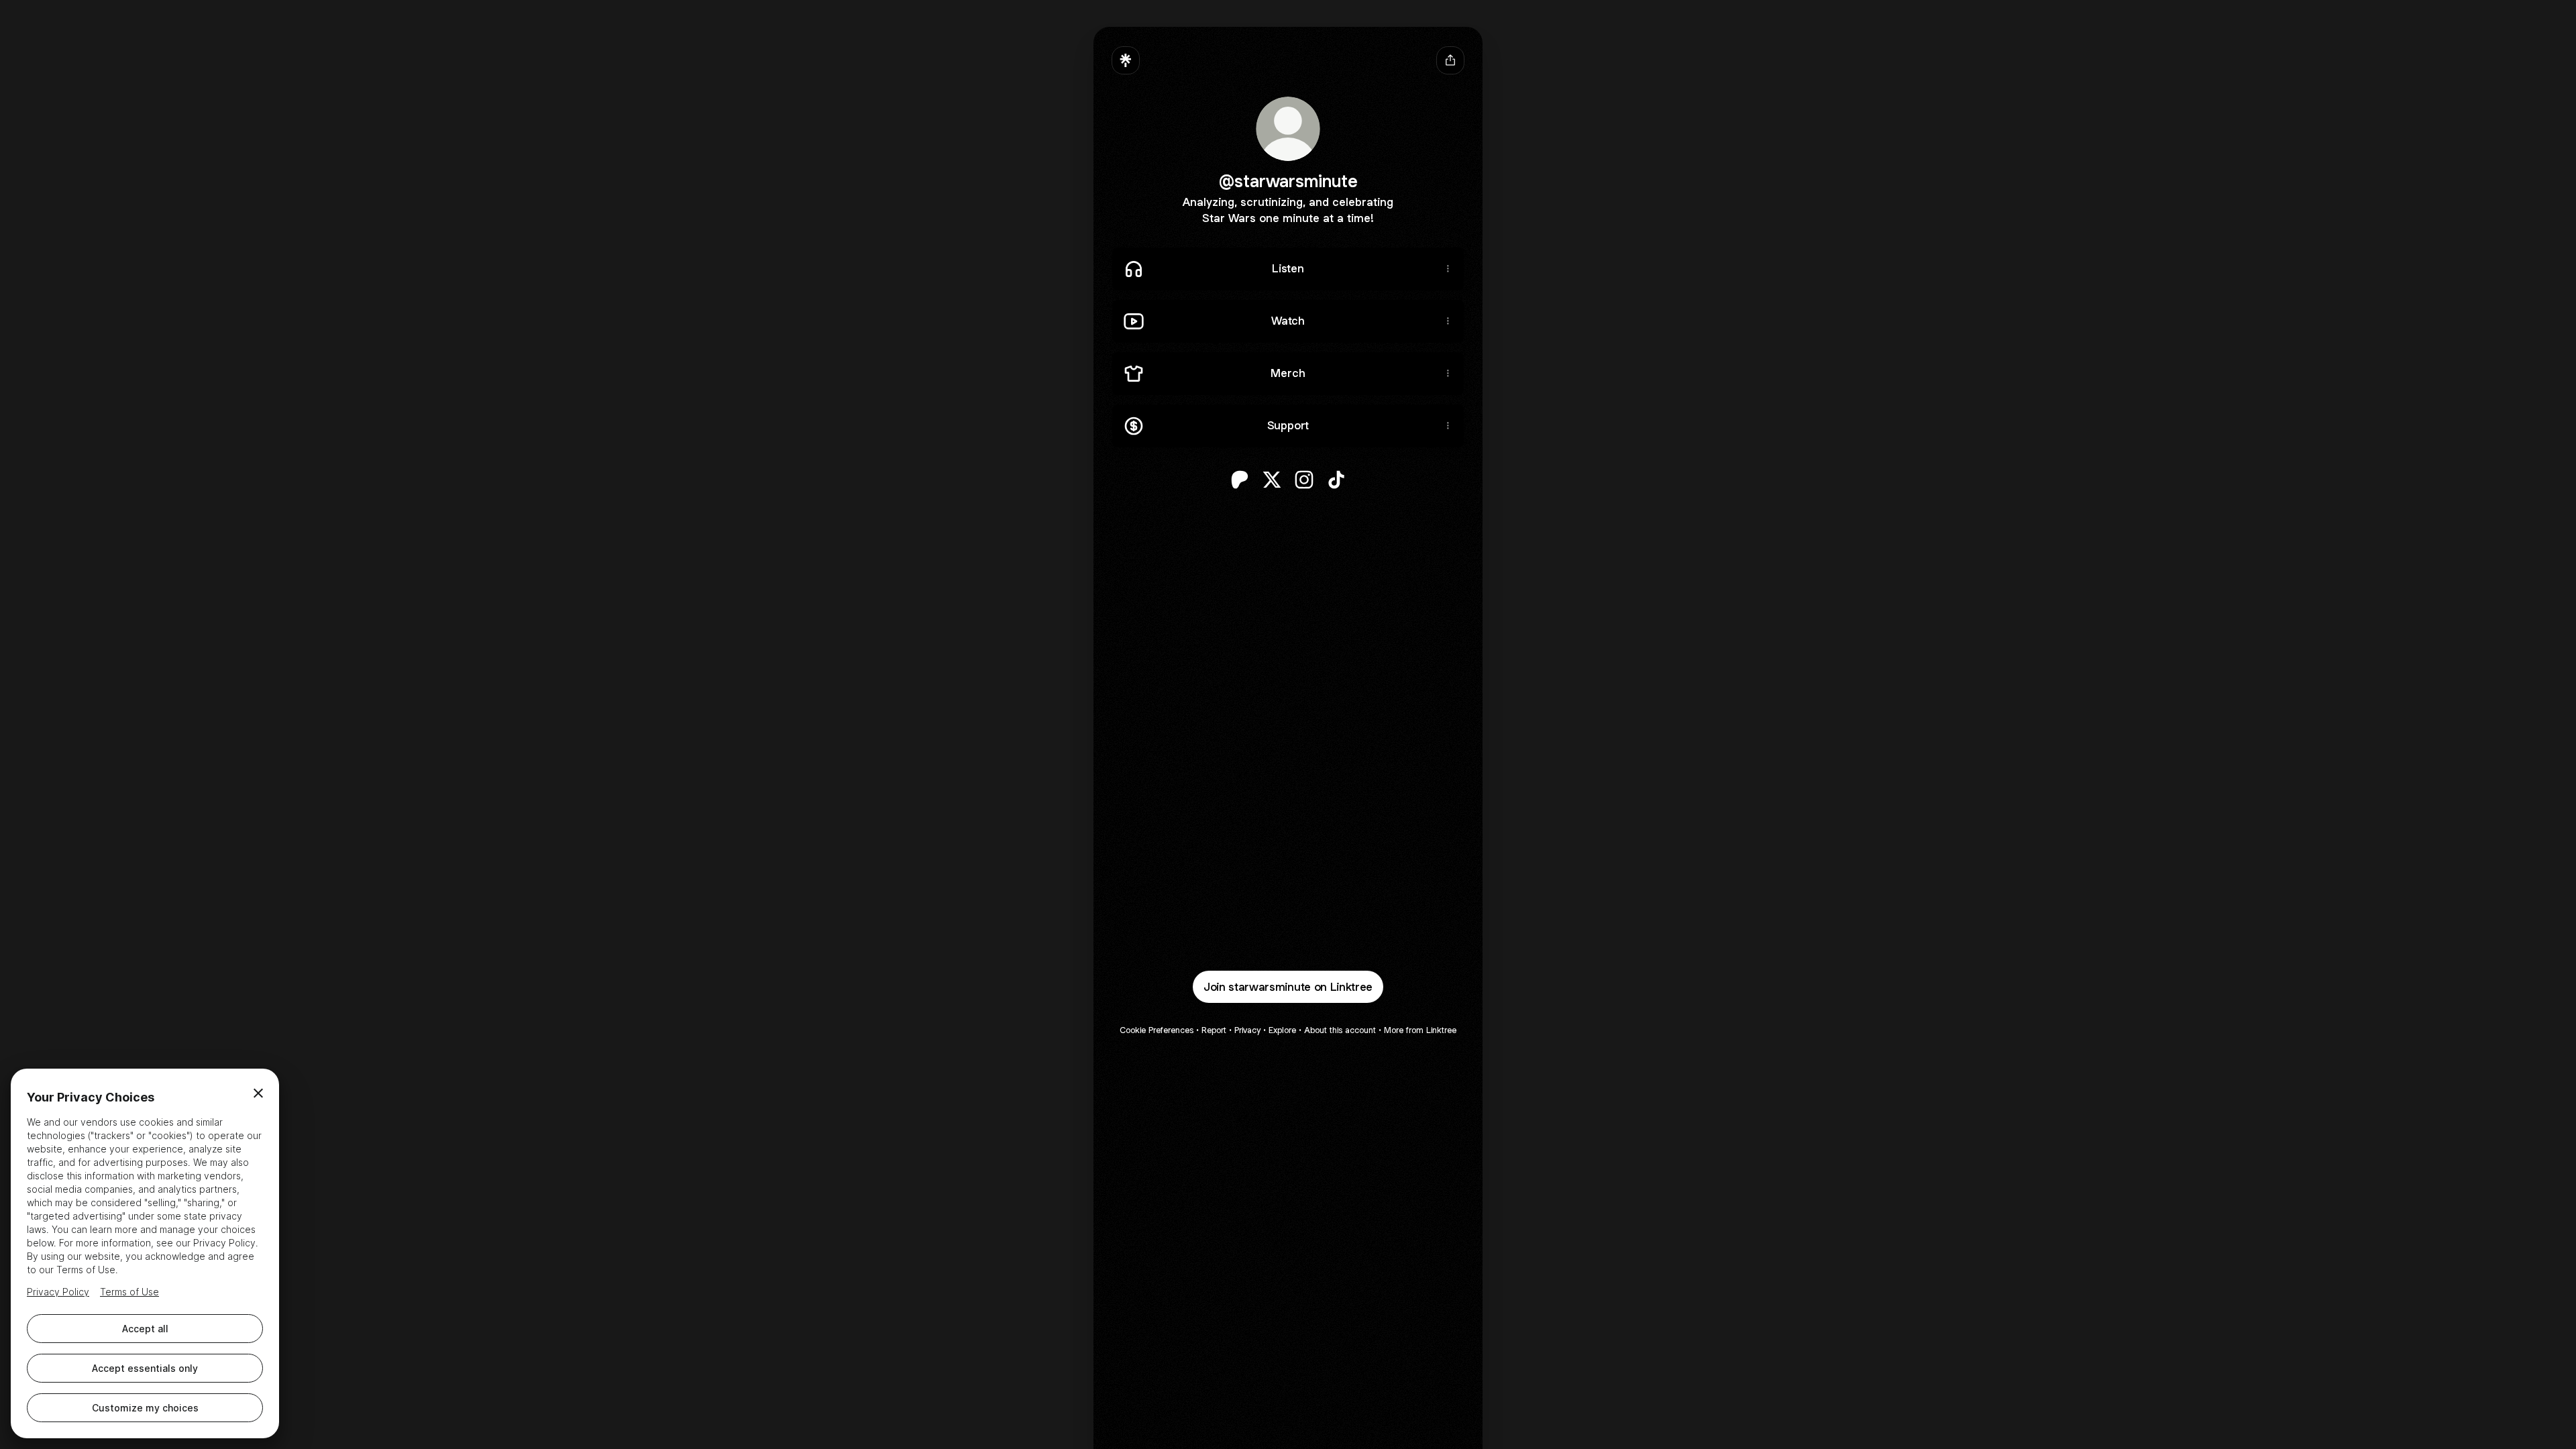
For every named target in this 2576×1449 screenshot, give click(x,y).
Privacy (1247, 1030)
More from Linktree (1420, 1030)
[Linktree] (1126, 60)
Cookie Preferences (1157, 1030)
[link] (1240, 480)
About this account (1340, 1030)
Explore (1282, 1030)
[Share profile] (1450, 60)
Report (1214, 1030)
